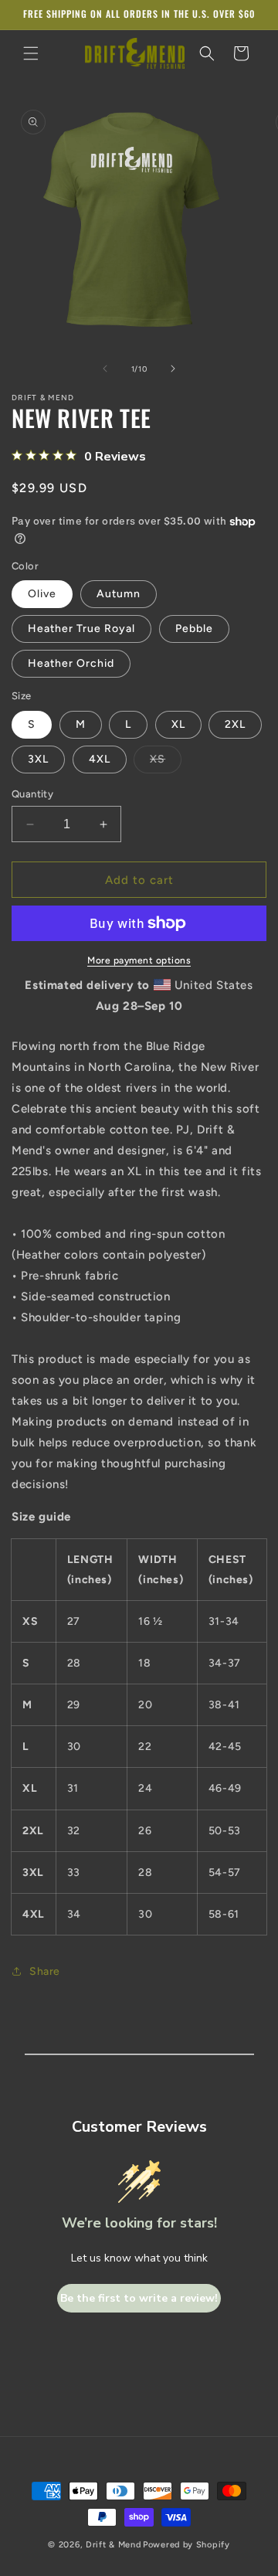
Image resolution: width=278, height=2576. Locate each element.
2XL (235, 724)
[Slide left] (105, 369)
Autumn (119, 594)
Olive (42, 594)
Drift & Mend (113, 2545)
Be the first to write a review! (139, 2298)
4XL (100, 759)
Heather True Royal (81, 629)
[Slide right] (173, 369)
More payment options (139, 960)
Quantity (32, 794)
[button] (31, 53)
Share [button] (45, 1971)
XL (178, 724)
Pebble (194, 629)
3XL (38, 759)
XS (166, 763)
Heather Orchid (71, 663)
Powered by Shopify (186, 2545)
